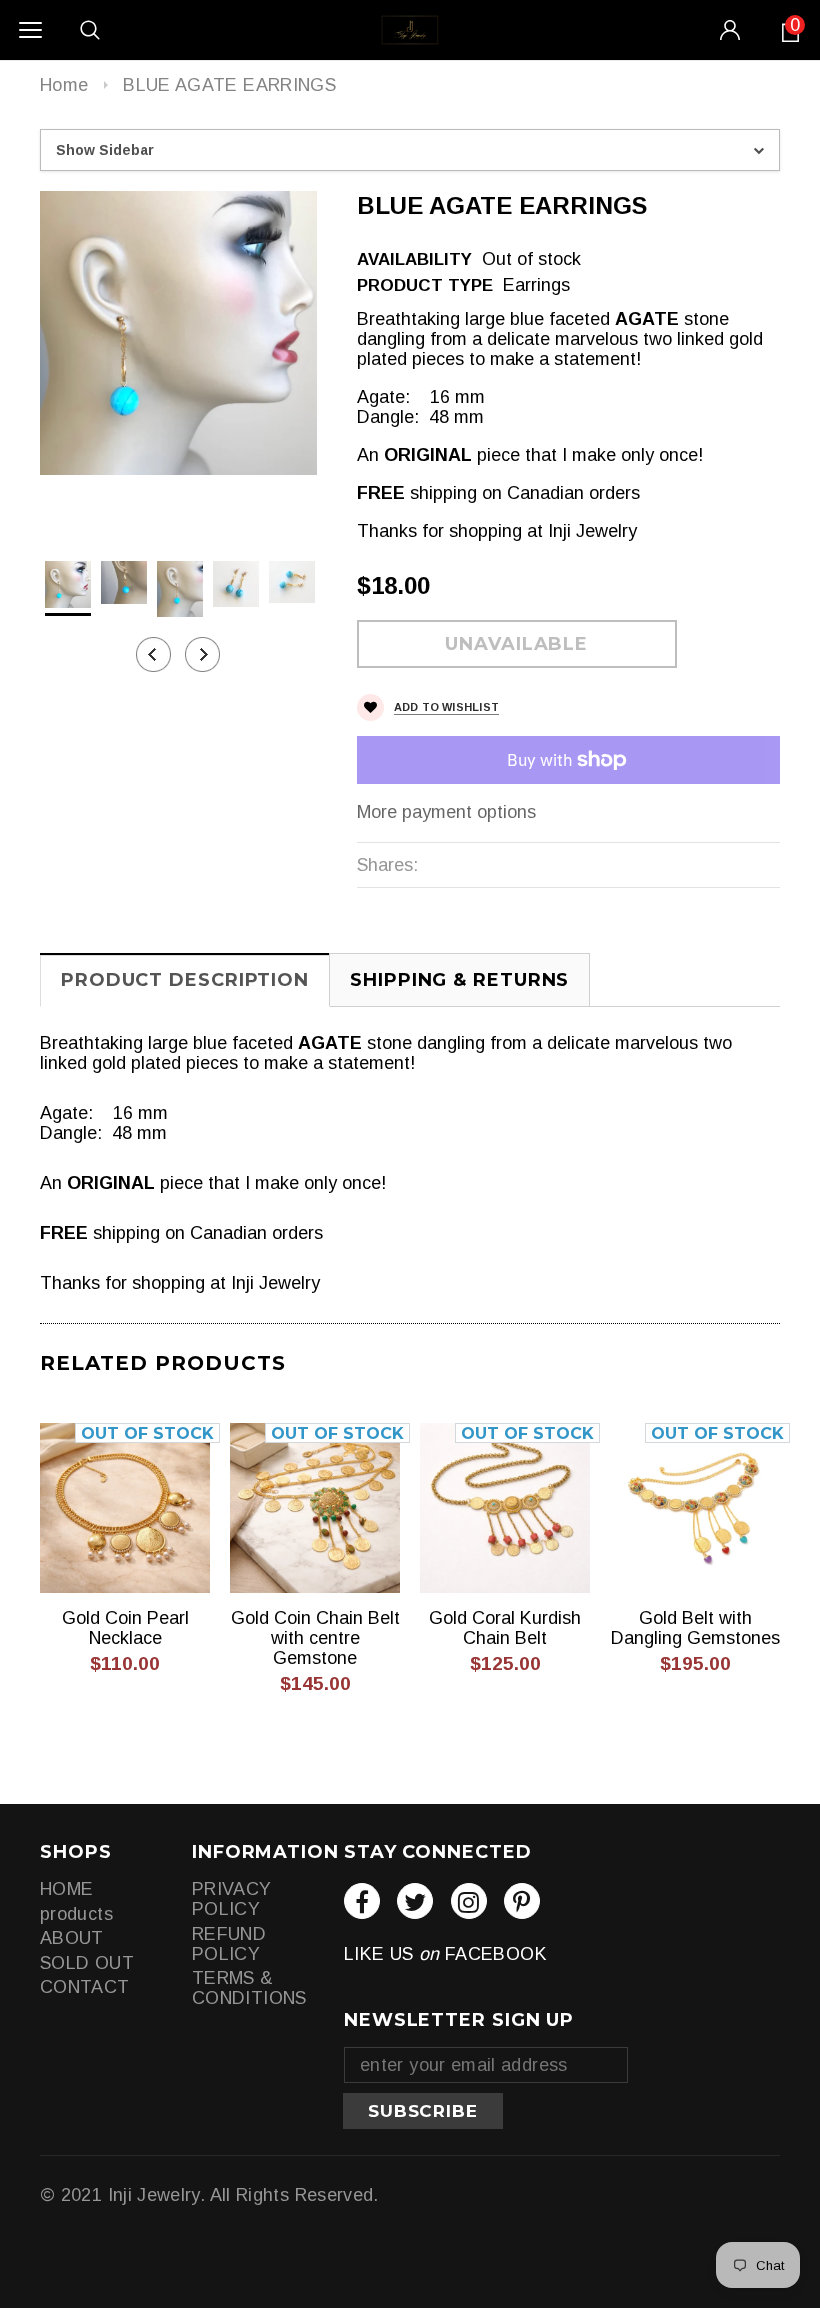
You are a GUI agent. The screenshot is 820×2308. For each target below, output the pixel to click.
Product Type (425, 285)
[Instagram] (469, 1901)
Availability (414, 259)
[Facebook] (362, 1901)
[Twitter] (415, 1901)
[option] (178, 333)
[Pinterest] (522, 1901)
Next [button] (202, 654)
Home (64, 85)
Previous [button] (153, 654)
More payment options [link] (446, 812)
